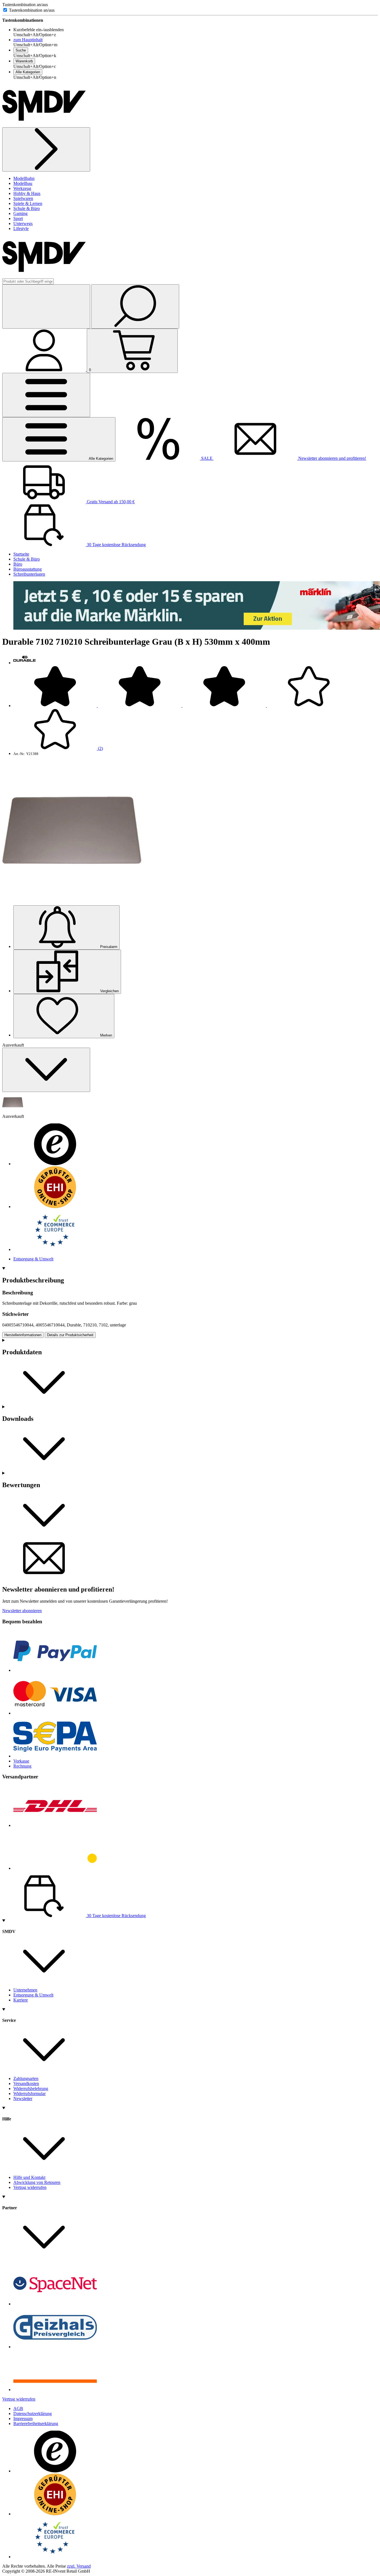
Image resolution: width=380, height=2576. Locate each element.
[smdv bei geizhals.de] (55, 2347)
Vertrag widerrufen (30, 2187)
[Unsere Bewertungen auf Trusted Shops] (55, 1164)
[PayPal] (55, 1670)
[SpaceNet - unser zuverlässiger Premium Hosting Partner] (55, 2304)
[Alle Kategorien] (46, 395)
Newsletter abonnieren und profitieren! (332, 458)
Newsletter (23, 2099)
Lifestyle (21, 228)
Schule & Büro (27, 208)
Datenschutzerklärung (33, 2414)
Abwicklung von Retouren (37, 2182)
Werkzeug (22, 188)
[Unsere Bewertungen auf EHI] (55, 1207)
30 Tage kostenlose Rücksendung (116, 545)
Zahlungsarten (26, 2078)
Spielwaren (23, 198)
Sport (18, 218)
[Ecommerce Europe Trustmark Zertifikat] (55, 1249)
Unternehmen (25, 1990)
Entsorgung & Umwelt (33, 1259)
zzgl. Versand (79, 2566)
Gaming (20, 213)
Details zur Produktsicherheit (70, 1335)
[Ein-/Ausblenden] (46, 1070)
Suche (21, 50)
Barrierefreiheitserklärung (36, 2424)
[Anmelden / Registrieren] (45, 370)
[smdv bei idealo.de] (55, 2390)
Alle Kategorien (28, 72)
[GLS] (55, 1868)
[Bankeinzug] (55, 1756)
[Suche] (135, 306)
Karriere (21, 2000)
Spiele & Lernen (28, 203)
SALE (207, 458)
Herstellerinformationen (23, 1335)
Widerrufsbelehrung (31, 2089)
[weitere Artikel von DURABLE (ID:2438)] (24, 663)
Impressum (23, 2419)
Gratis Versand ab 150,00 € (110, 502)
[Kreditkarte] (55, 1713)
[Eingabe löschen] (46, 306)
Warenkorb (24, 61)
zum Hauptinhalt (28, 40)
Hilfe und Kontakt (29, 2177)
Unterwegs (23, 223)
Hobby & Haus (27, 193)
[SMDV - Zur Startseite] (44, 125)
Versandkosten (26, 2083)
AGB (18, 2408)
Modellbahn (24, 178)
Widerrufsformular (29, 2094)
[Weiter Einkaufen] (46, 149)
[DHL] (55, 1825)
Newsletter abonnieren (22, 1611)
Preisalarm (108, 947)
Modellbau (23, 183)
